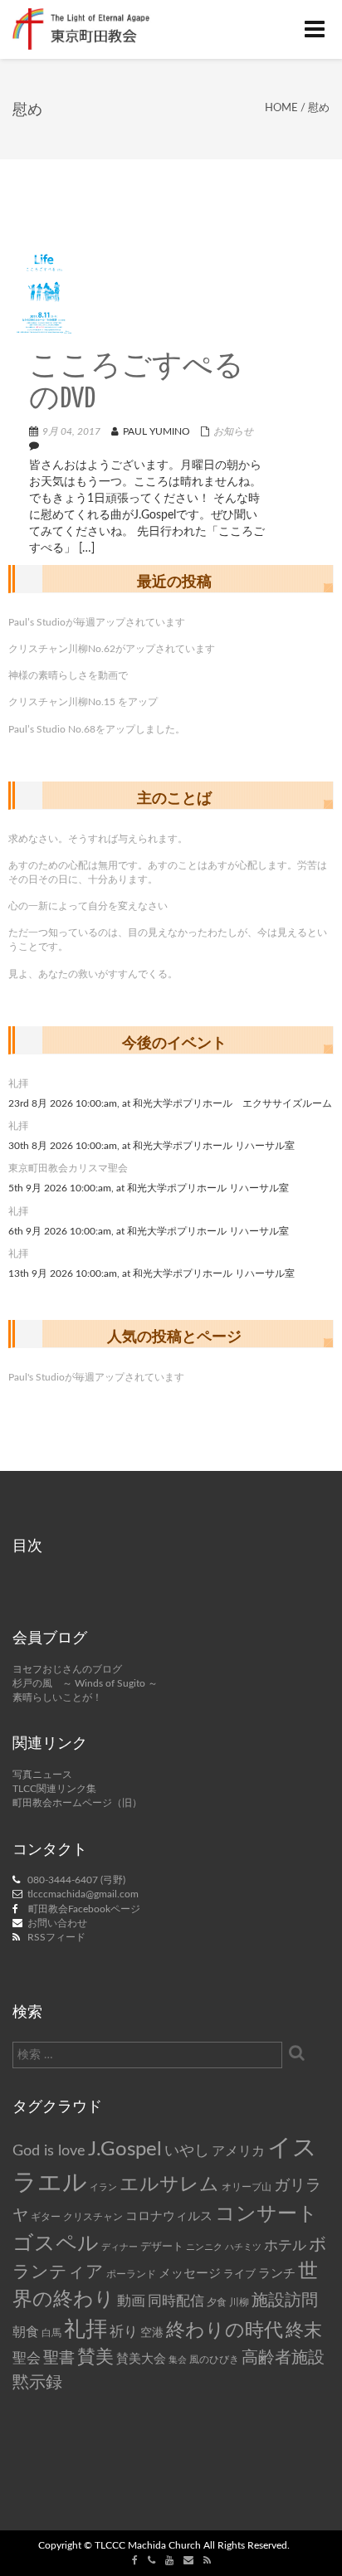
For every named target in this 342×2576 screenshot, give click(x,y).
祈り (124, 2332)
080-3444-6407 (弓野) (76, 1880)
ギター (46, 2217)
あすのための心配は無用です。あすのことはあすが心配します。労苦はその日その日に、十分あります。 (168, 872)
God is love (49, 2151)
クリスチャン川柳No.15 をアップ (83, 702)
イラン (103, 2187)
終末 (304, 2330)
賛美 (95, 2357)
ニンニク (204, 2247)
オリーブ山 (247, 2187)
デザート (162, 2247)
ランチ (277, 2274)
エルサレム (169, 2184)
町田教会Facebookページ (84, 1909)
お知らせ (233, 431)
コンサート (266, 2214)
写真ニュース (42, 1775)
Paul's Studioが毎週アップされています (96, 1377)
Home (281, 108)
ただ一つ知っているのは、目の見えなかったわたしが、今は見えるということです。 (168, 940)
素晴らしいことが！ (57, 1697)
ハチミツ (243, 2247)
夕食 (217, 2303)
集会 (178, 2360)
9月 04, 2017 (71, 431)
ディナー (120, 2247)
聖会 (27, 2358)
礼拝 (18, 1083)
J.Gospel (125, 2150)
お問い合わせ (57, 1923)
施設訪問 (285, 2301)
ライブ (239, 2274)
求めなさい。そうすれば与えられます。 (98, 839)
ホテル (285, 2245)
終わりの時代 (225, 2330)
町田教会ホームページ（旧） (77, 1803)
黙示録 (37, 2383)
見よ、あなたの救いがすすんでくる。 (93, 974)
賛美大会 (141, 2359)
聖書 (59, 2358)
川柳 (239, 2302)
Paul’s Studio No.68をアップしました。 (97, 729)
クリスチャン (93, 2217)
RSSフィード (56, 1937)
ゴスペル (56, 2244)
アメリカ (238, 2151)
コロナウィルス (169, 2216)
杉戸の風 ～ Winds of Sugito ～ (85, 1683)
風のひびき (214, 2359)
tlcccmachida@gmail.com (83, 1894)
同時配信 (176, 2301)
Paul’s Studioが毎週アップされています (97, 622)
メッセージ (190, 2274)
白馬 (51, 2333)
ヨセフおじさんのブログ (67, 1669)
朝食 (26, 2332)
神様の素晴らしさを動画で (68, 675)
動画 (131, 2301)
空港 (152, 2333)
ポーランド (131, 2274)
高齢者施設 (283, 2358)
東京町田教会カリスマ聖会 (68, 1168)
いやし (187, 2151)
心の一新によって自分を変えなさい (88, 906)
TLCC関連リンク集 (54, 1789)
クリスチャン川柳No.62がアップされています (112, 649)
